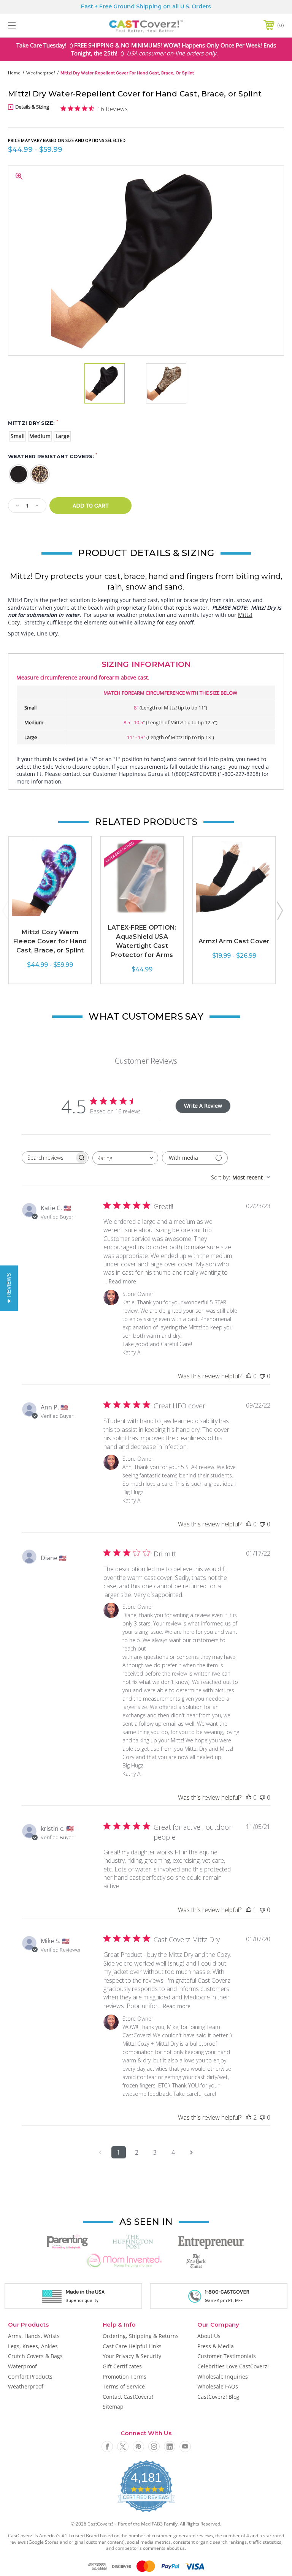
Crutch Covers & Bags (35, 2356)
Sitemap (113, 2407)
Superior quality (82, 2300)
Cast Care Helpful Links (132, 2346)
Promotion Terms (125, 2377)
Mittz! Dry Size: (33, 423)
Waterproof (22, 2366)
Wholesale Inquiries (223, 2377)
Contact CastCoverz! (128, 2397)
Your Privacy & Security (132, 2356)
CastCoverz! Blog (218, 2397)
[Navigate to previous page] (100, 2152)
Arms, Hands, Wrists (34, 2336)
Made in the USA (85, 2292)
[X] (123, 2447)
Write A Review (203, 1106)
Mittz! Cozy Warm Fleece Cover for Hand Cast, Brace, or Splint (50, 941)
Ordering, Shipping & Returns (141, 2336)
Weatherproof (26, 2386)
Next (279, 910)
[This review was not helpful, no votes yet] (262, 1376)
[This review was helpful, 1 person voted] (249, 1910)
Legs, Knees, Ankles (33, 2346)
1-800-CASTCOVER (227, 2292)
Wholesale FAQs (218, 2386)
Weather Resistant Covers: (53, 456)
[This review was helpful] (249, 2117)
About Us (209, 2336)
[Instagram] (154, 2447)
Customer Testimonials (227, 2356)
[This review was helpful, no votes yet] (249, 1376)
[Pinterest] (138, 2447)
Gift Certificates (122, 2366)
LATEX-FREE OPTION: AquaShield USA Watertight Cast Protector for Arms (142, 941)
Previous (5, 910)
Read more (122, 1281)
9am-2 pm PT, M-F (224, 2300)
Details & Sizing (32, 107)
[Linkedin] (170, 2447)
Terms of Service (124, 2386)
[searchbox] (48, 1158)
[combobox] (125, 1158)
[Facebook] (107, 2447)
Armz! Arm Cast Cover (234, 941)
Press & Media (216, 2346)
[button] (9, 1288)
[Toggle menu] (36, 25)
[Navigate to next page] (192, 2152)
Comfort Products (30, 2377)
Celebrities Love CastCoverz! (233, 2366)
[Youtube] (185, 2447)
